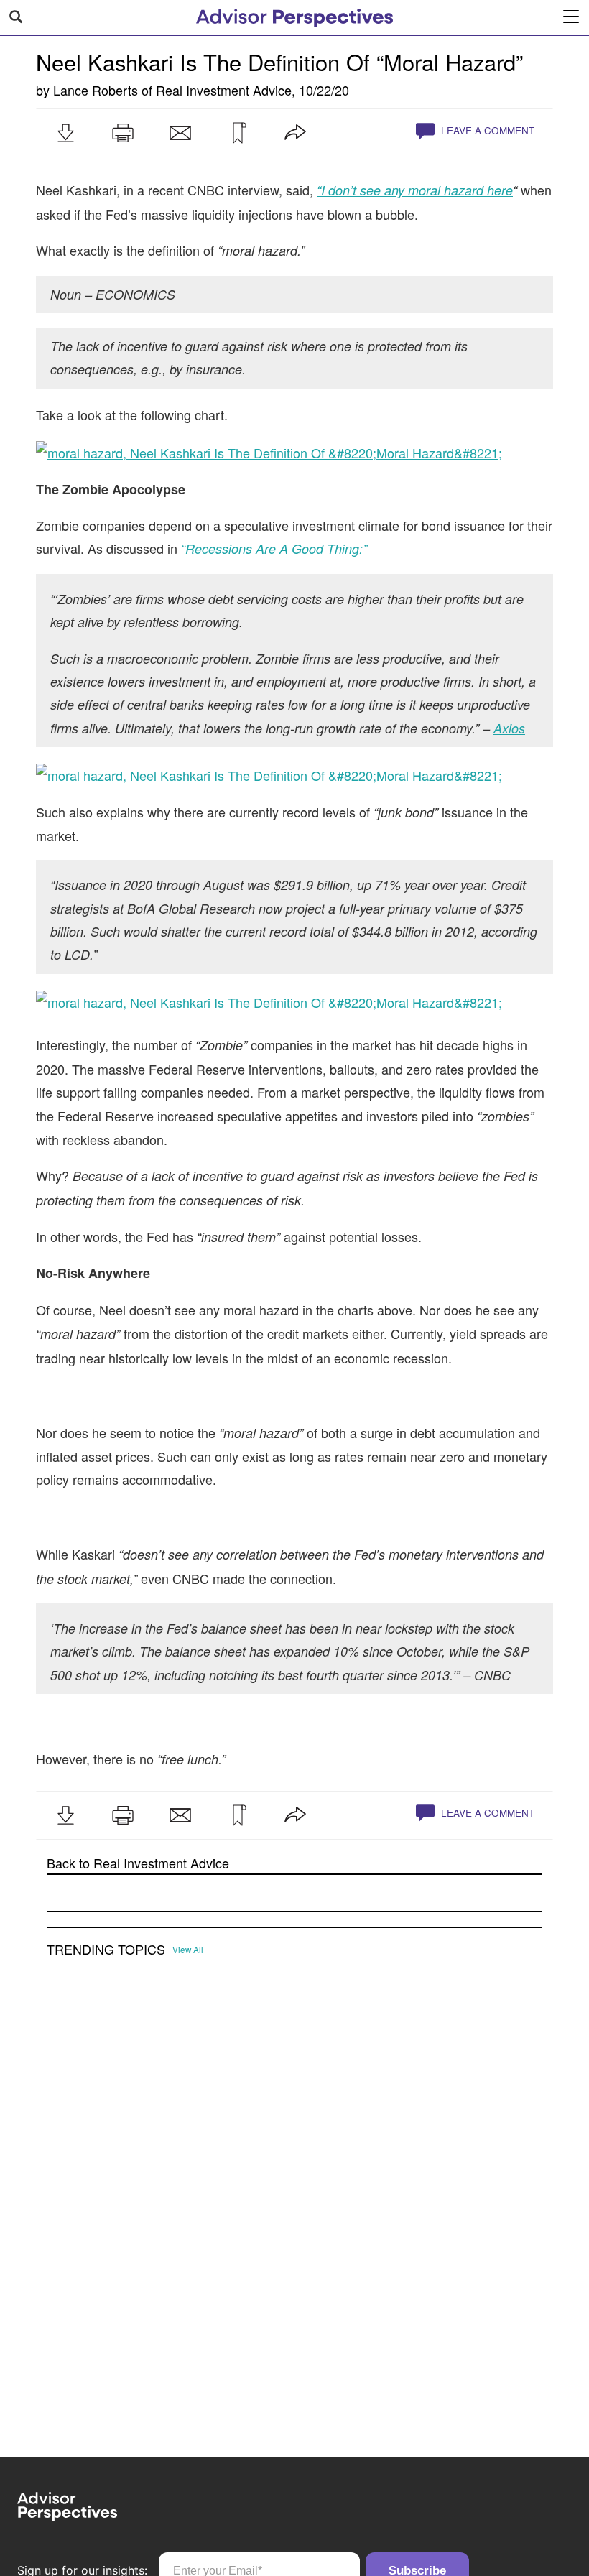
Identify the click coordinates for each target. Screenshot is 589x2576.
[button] (65, 133)
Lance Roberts (96, 90)
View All (188, 1950)
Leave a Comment (486, 130)
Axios (509, 728)
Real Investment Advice (224, 90)
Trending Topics (106, 1950)
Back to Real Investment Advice (138, 1863)
